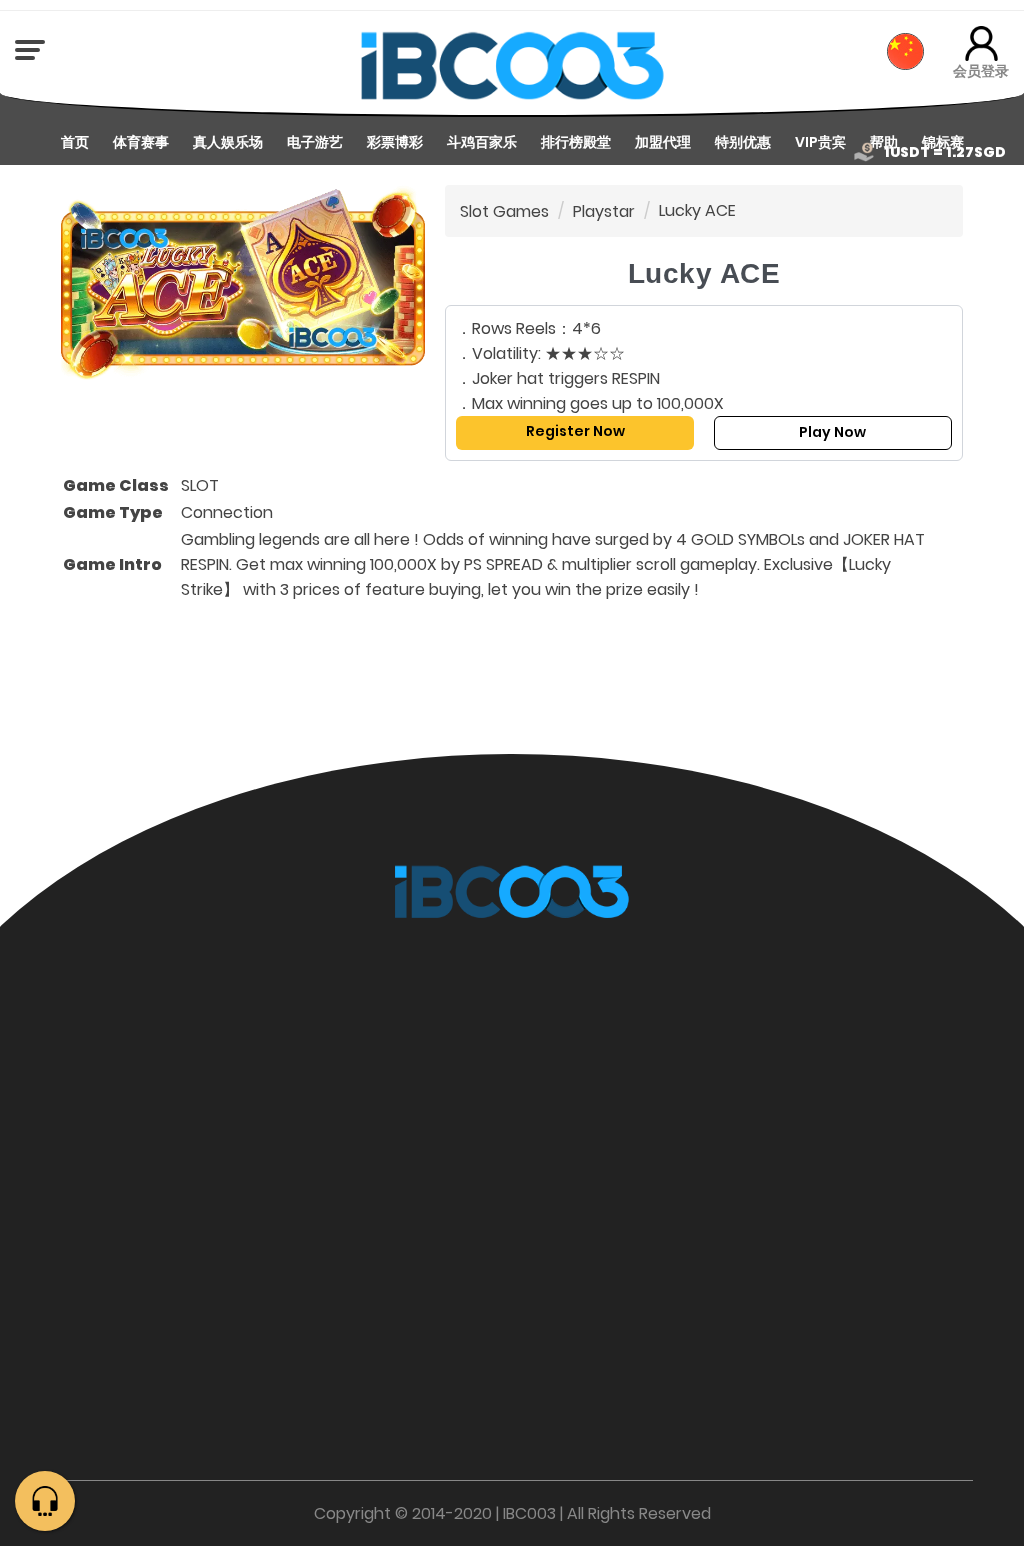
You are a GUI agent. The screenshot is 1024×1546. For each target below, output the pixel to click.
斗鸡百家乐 (482, 142)
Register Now (575, 431)
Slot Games (504, 211)
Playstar (604, 211)
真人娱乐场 (228, 142)
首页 (75, 142)
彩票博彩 (395, 142)
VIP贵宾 (820, 142)
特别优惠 (743, 142)
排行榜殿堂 (576, 142)
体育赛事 (141, 142)
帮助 (884, 142)
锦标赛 (943, 142)
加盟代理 (663, 142)
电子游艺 (315, 142)
